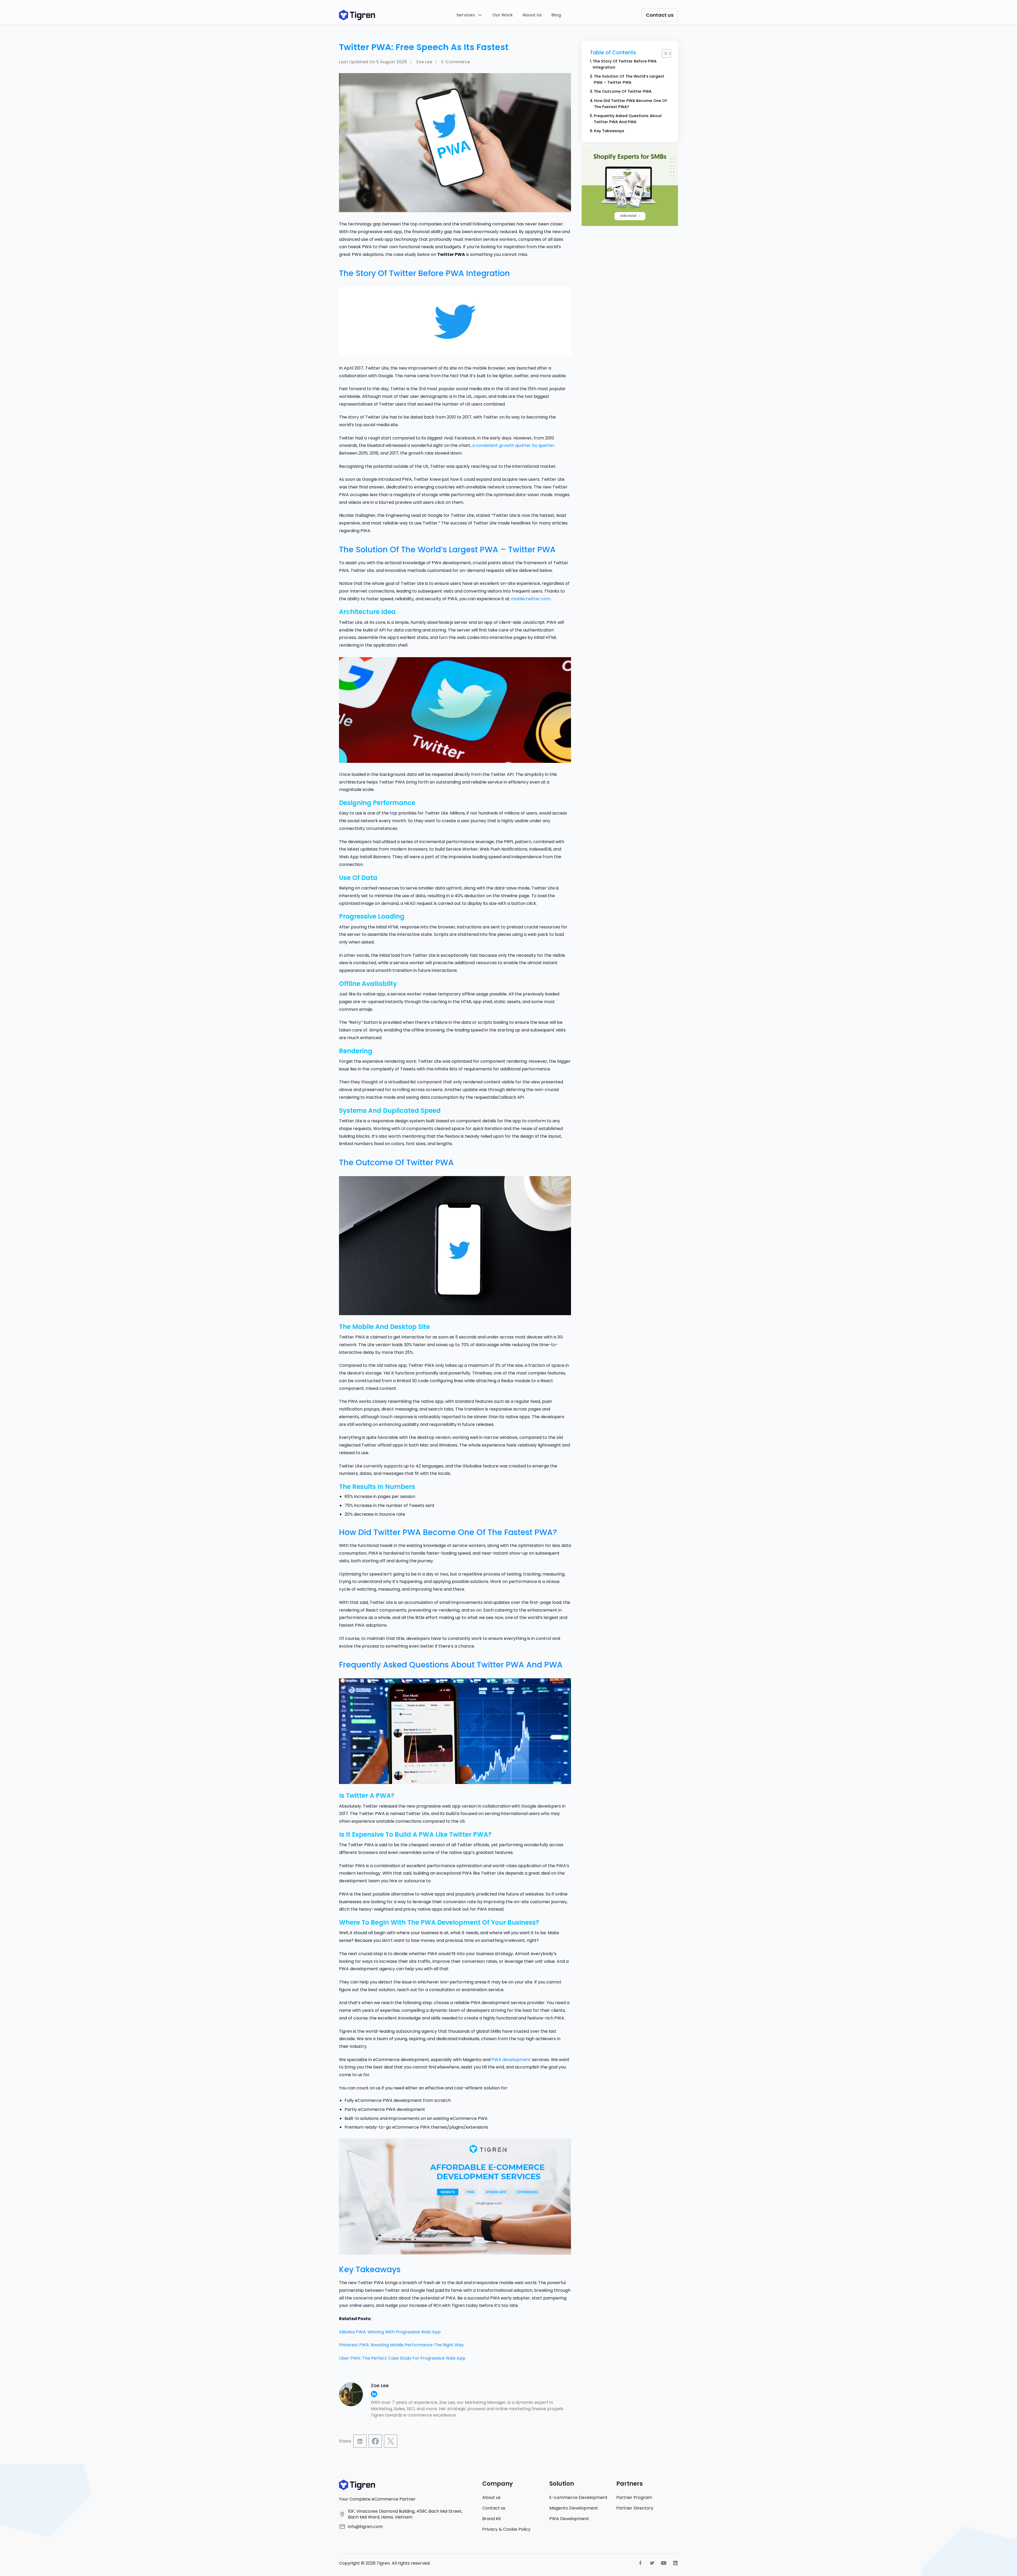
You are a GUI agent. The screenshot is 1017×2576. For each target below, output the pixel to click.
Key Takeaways (609, 131)
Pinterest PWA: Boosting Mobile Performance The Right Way (401, 2345)
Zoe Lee (424, 62)
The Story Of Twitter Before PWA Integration (625, 64)
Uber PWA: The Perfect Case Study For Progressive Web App (402, 2358)
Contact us (494, 2508)
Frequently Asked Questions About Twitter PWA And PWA (628, 119)
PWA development (511, 2060)
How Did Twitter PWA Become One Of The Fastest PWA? (630, 104)
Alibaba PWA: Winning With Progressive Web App (390, 2332)
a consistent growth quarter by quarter (513, 445)
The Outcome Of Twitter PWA (623, 91)
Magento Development (574, 2508)
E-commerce (456, 62)
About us (491, 2497)
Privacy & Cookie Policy (506, 2529)
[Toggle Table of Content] (664, 54)
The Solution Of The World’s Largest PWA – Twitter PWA (629, 79)
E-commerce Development (578, 2497)
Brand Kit (492, 2519)
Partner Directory (635, 2508)
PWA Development (569, 2519)
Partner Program (634, 2497)
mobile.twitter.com (530, 599)
